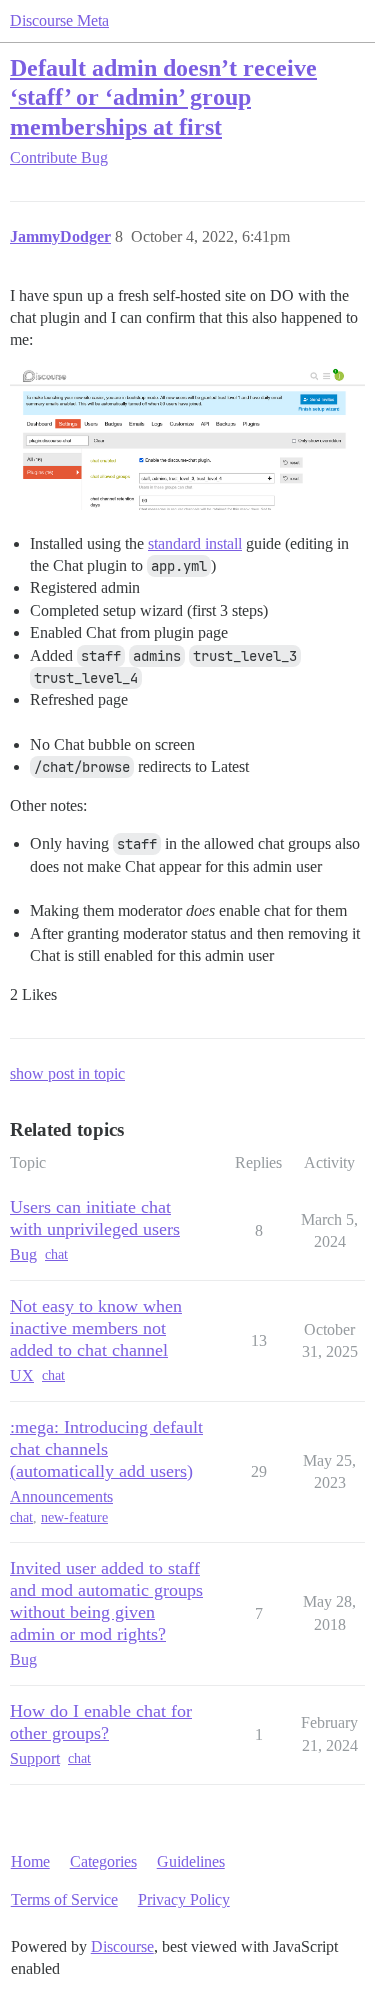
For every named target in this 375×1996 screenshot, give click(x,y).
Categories (103, 1861)
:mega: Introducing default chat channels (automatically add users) (106, 1449)
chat (56, 1254)
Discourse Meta (59, 20)
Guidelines (191, 1861)
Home (30, 1861)
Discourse (122, 1946)
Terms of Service (64, 1899)
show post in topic (67, 1073)
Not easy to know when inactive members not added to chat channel (96, 1328)
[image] (187, 439)
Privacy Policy (184, 1899)
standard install (195, 543)
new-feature (74, 1517)
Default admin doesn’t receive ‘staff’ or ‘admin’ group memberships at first (163, 96)
